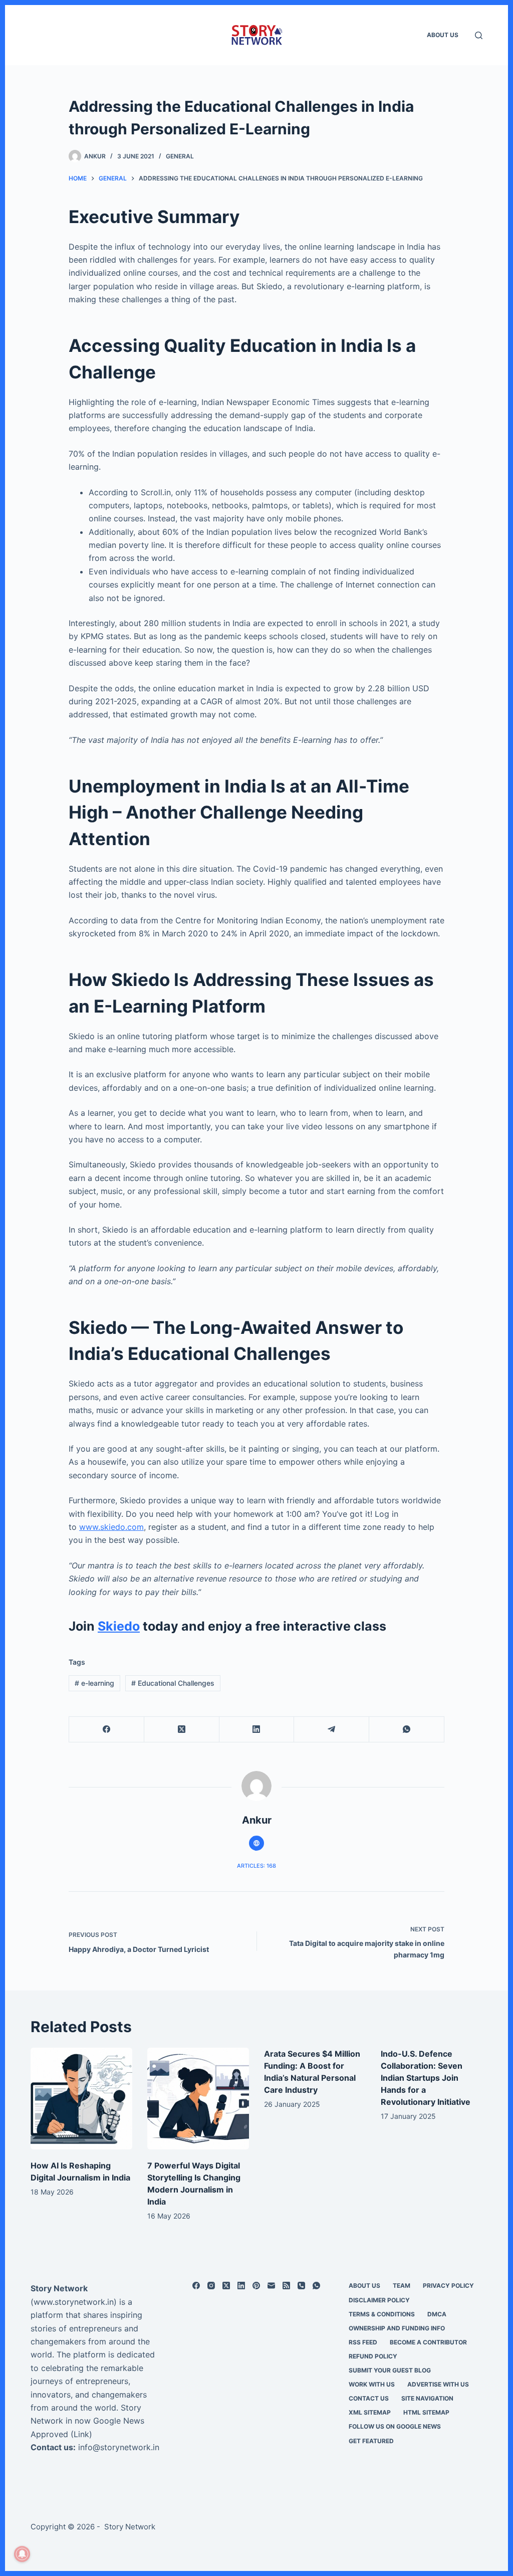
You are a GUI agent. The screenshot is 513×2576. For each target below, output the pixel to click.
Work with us (372, 2384)
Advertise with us (438, 2384)
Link (81, 2434)
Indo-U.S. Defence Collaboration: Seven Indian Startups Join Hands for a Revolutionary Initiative (426, 2078)
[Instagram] (211, 2286)
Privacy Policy (448, 2286)
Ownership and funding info (397, 2328)
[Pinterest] (256, 2286)
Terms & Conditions (382, 2314)
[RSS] (286, 2286)
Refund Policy (373, 2356)
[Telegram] (332, 1730)
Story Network (59, 2288)
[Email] (271, 2286)
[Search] (479, 35)
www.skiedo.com (111, 1527)
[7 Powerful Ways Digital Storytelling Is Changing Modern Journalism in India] (198, 2099)
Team (402, 2286)
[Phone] (301, 2286)
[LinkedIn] (257, 1730)
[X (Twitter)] (182, 1730)
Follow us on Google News (395, 2426)
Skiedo (119, 1626)
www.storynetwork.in (74, 2302)
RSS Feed (363, 2342)
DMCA (437, 2314)
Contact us (369, 2398)
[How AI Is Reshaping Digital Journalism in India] (81, 2099)
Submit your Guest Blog (390, 2370)
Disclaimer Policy (379, 2300)
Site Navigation (427, 2398)
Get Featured (371, 2441)
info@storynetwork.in (119, 2447)
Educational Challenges (173, 1683)
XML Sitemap (370, 2412)
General (180, 156)
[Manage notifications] (22, 2554)
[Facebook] (107, 1730)
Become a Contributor (428, 2342)
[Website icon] (256, 1843)
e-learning (94, 1683)
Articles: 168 (256, 1866)
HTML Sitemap (426, 2412)
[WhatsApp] (407, 1730)
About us (443, 35)
